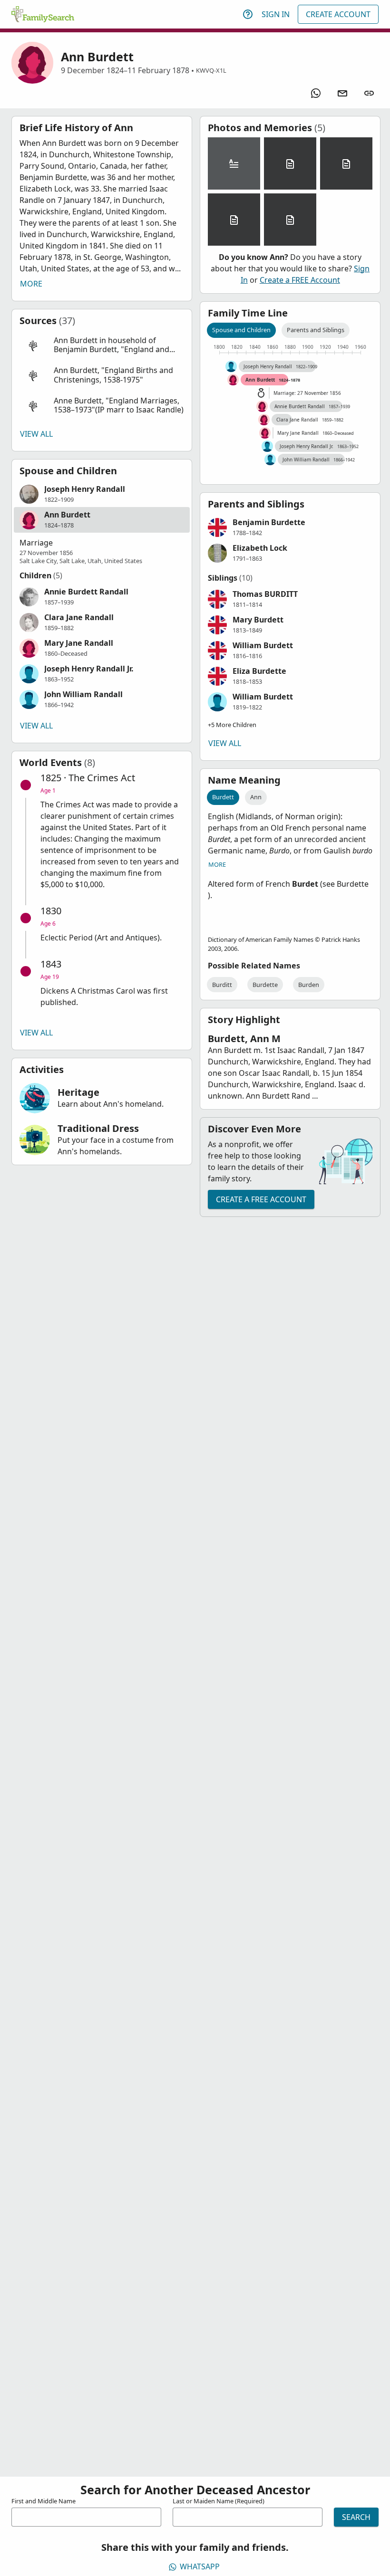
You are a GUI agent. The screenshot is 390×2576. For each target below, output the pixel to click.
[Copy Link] (369, 93)
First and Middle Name (44, 2501)
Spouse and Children (241, 330)
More (31, 284)
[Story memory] (234, 163)
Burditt (222, 985)
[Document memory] (290, 163)
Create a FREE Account (300, 280)
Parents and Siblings (316, 330)
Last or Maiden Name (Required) (219, 2501)
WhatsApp (200, 2566)
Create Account (338, 14)
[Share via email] (342, 93)
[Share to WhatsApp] (316, 93)
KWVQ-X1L (211, 70)
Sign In (276, 14)
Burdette (265, 985)
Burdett (223, 797)
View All (36, 434)
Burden (309, 985)
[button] (102, 345)
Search (356, 2517)
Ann (256, 797)
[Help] (248, 14)
